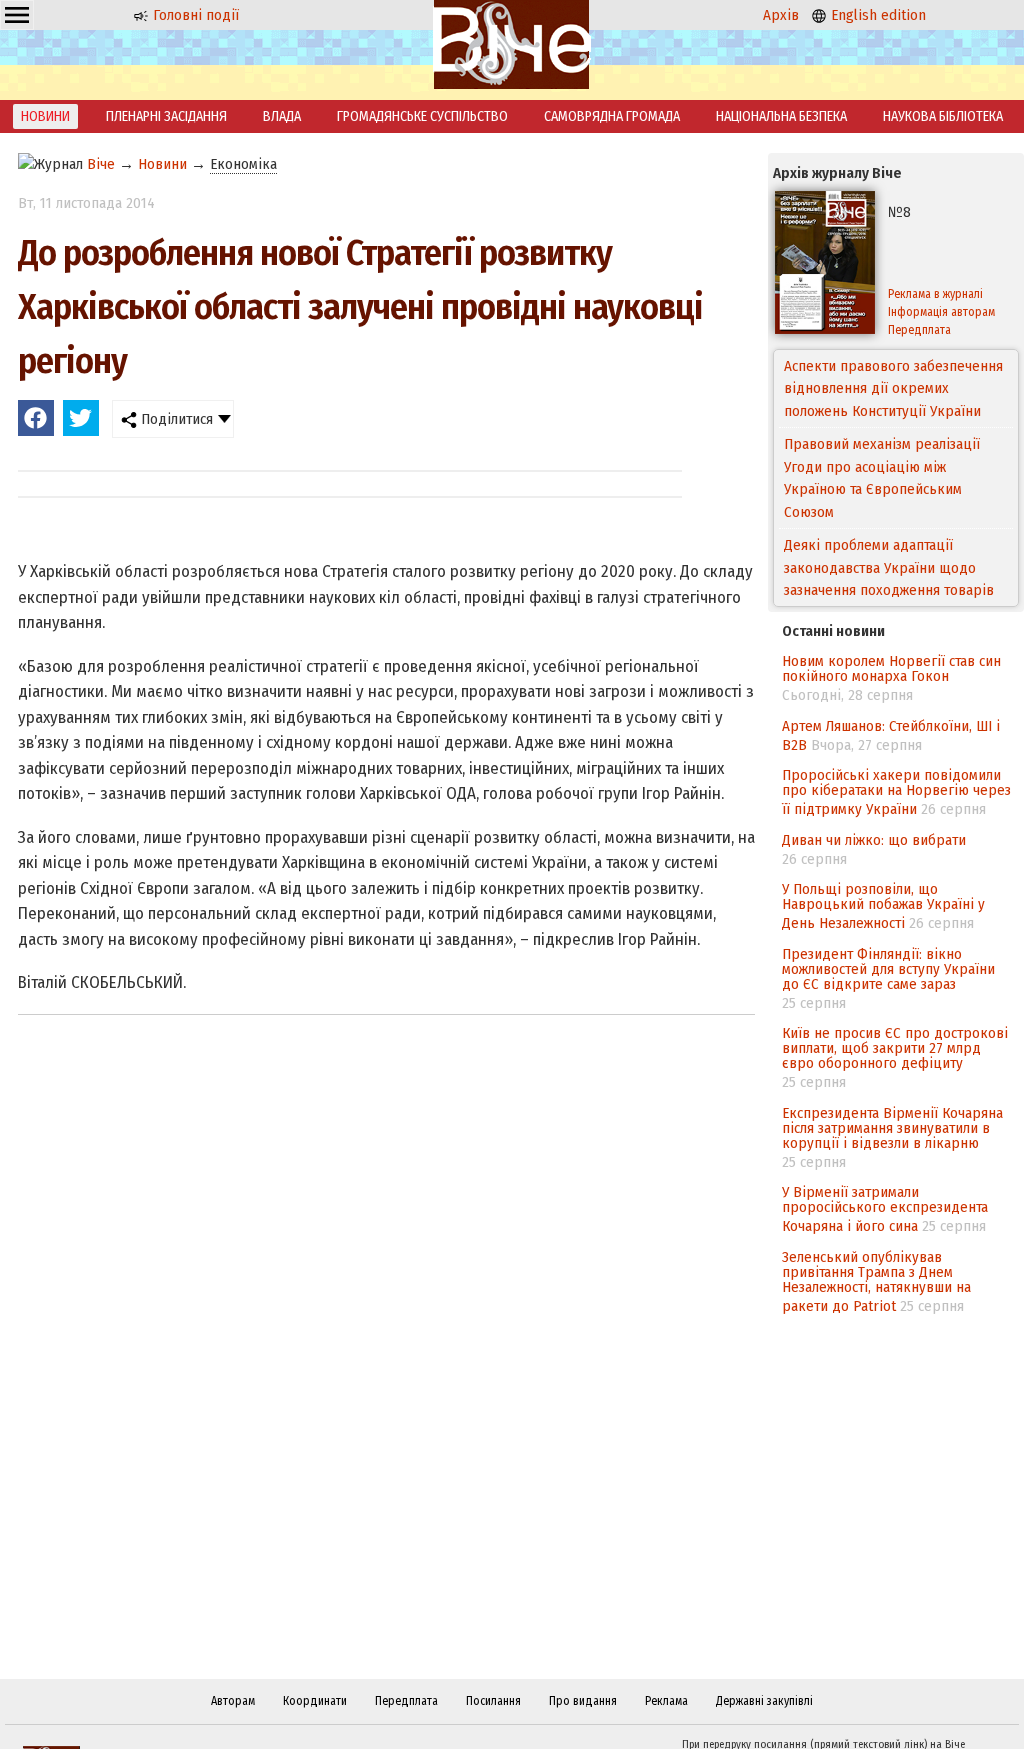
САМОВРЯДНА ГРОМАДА (612, 116)
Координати (315, 1701)
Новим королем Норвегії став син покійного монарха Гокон (891, 668)
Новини (162, 164)
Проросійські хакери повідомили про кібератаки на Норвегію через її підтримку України (896, 792)
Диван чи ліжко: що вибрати (874, 840)
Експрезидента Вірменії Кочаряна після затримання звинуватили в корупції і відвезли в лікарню (892, 1128)
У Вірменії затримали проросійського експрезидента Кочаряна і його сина (885, 1209)
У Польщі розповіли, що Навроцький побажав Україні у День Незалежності (883, 906)
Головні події (194, 15)
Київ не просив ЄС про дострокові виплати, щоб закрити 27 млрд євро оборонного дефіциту (895, 1048)
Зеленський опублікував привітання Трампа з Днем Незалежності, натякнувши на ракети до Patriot (876, 1281)
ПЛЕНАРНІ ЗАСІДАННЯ (166, 116)
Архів (781, 15)
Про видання (583, 1701)
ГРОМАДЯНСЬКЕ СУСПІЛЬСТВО (422, 116)
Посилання (493, 1701)
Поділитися (175, 419)
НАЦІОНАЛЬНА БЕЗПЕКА (781, 116)
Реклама (666, 1701)
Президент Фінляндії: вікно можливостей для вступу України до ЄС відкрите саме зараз (888, 969)
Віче (101, 164)
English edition (876, 15)
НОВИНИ (45, 116)
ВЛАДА (282, 116)
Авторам (233, 1701)
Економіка (243, 164)
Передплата (406, 1701)
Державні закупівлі (764, 1701)
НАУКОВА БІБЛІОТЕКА (943, 116)
